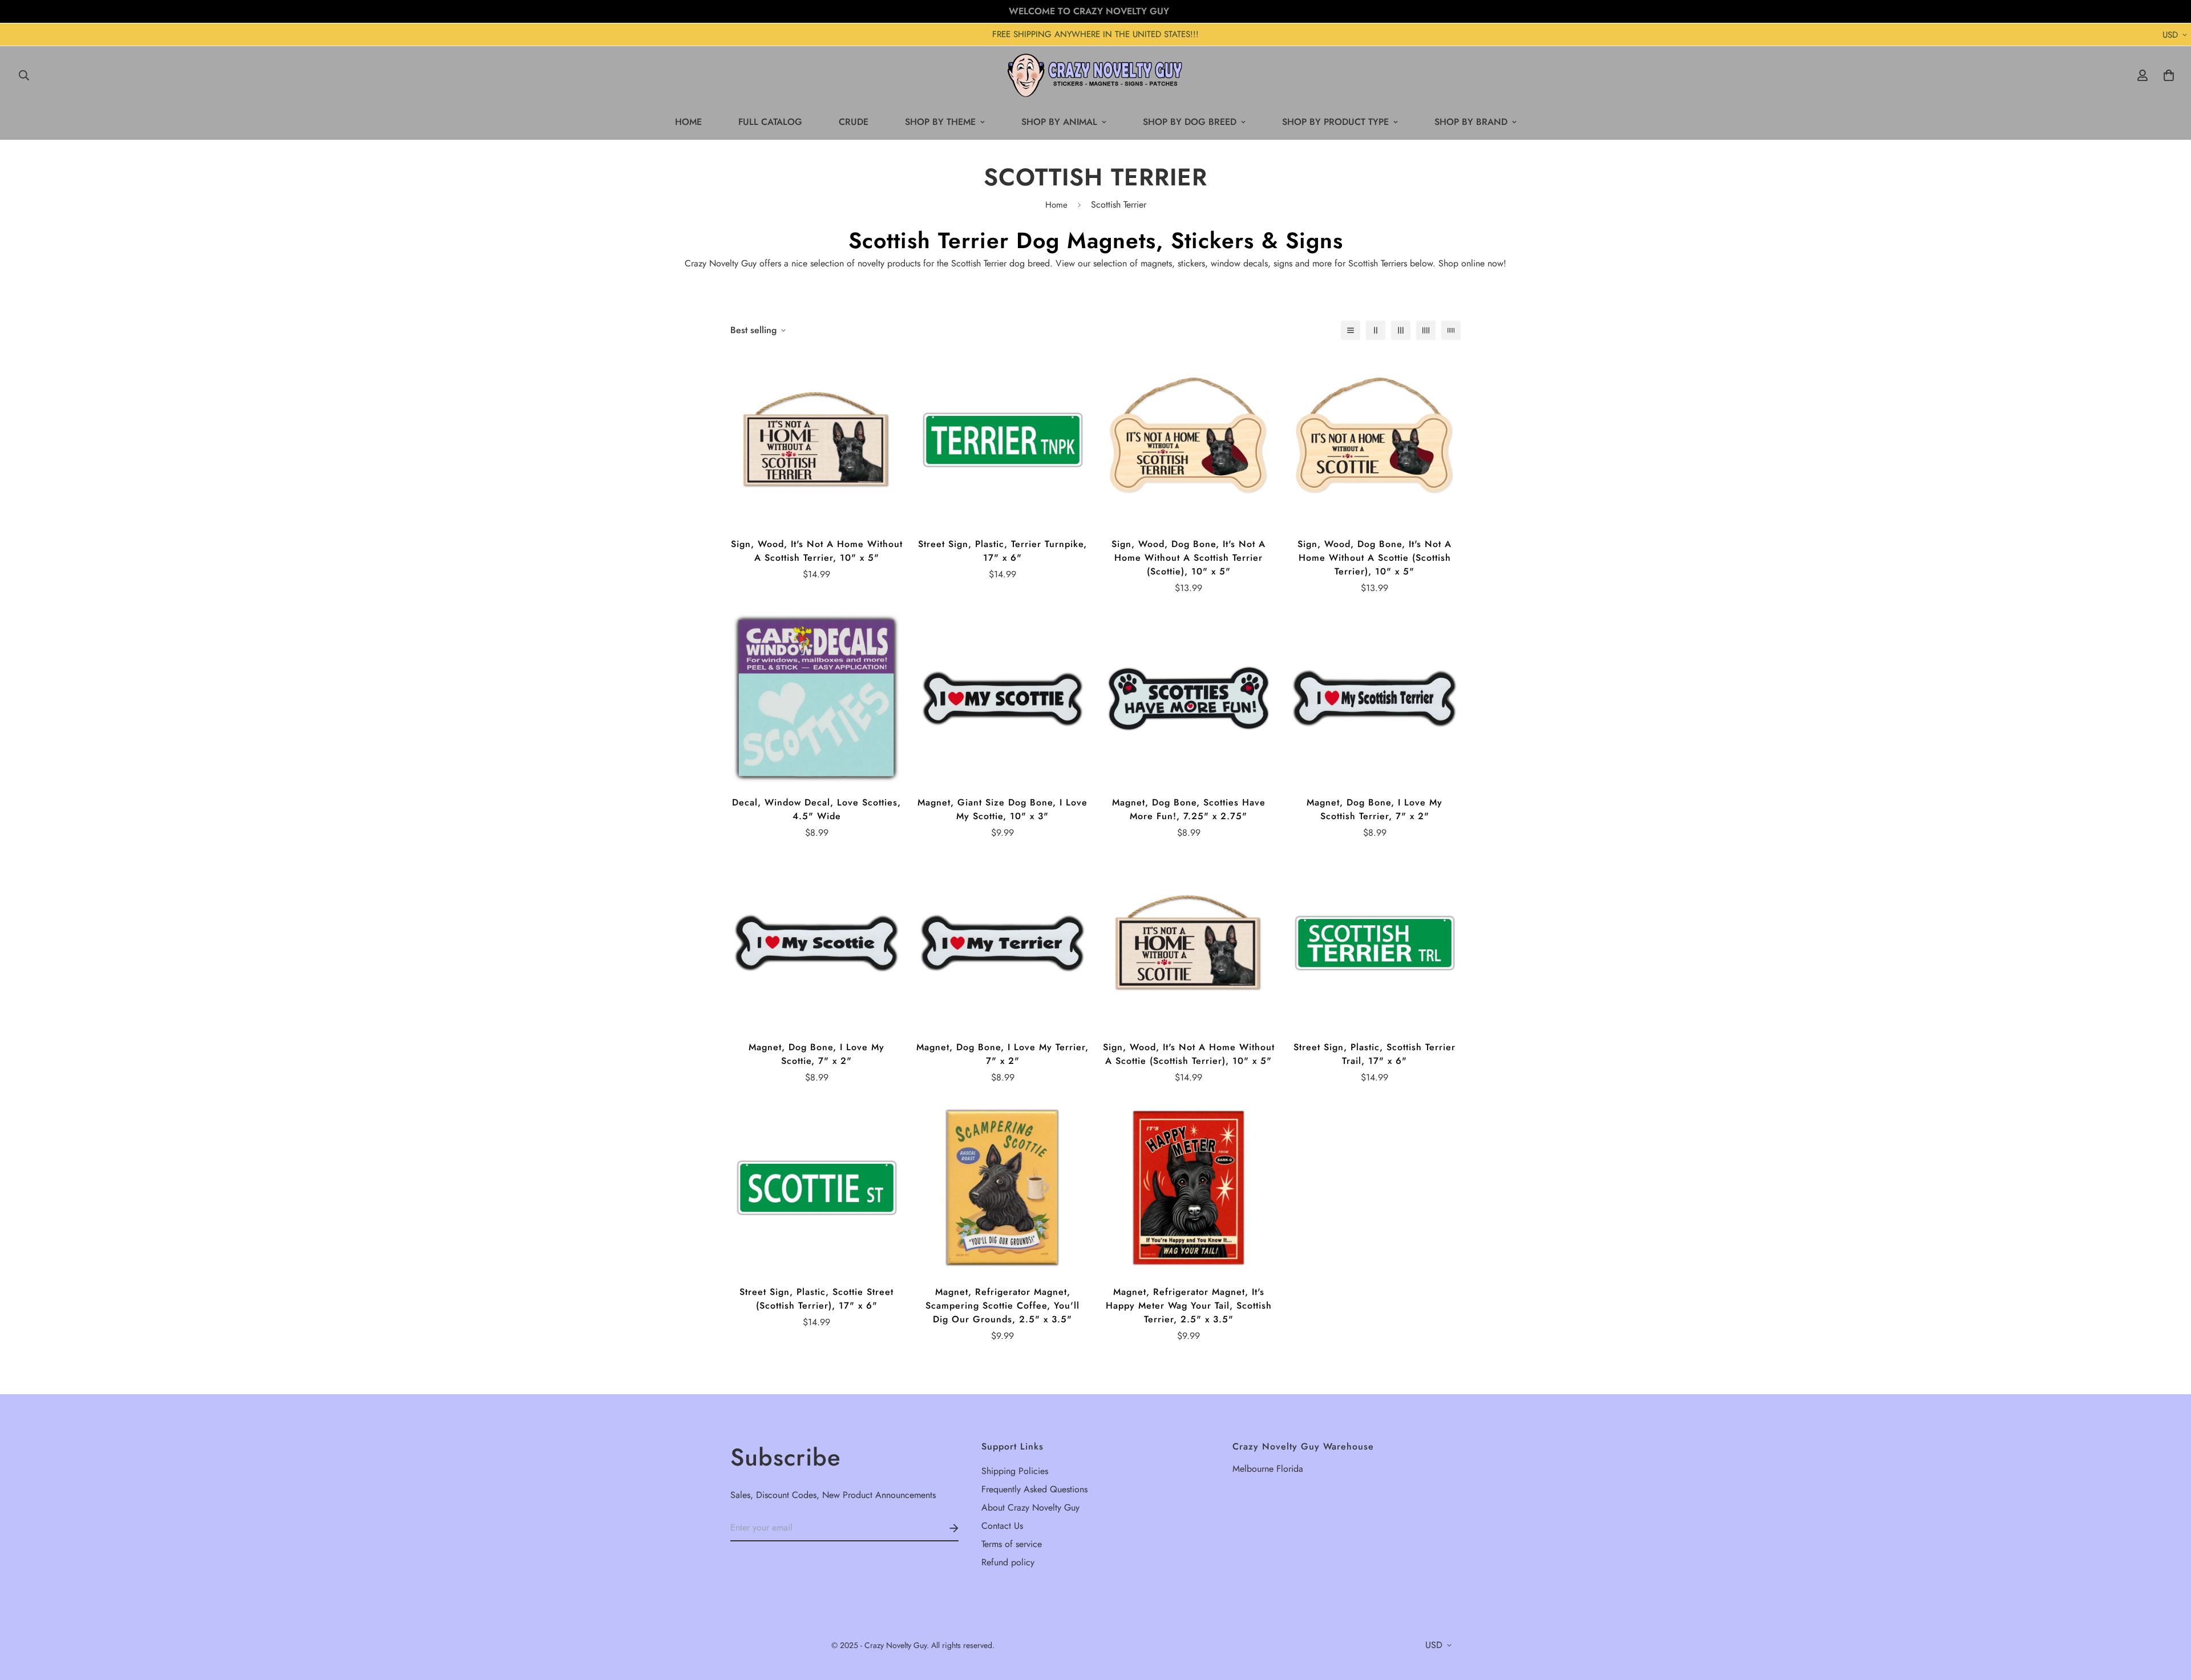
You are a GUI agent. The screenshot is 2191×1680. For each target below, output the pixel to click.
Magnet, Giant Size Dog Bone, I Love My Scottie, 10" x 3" (1002, 809)
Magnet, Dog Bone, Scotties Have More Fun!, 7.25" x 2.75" (1189, 809)
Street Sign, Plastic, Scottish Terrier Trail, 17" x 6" (1375, 1054)
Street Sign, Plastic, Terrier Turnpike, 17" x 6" (1002, 551)
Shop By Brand (1471, 122)
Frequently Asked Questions (1034, 1489)
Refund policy (1008, 1562)
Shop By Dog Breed (1190, 122)
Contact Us (1002, 1526)
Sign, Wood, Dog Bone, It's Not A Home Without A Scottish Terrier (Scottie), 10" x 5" (1189, 558)
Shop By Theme (940, 122)
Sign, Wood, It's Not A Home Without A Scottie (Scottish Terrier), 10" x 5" (1189, 1054)
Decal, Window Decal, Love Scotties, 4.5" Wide (816, 809)
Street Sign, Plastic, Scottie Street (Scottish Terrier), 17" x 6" (816, 1299)
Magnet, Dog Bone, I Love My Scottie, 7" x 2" (816, 1054)
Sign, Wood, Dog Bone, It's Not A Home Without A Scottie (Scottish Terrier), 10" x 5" (1375, 558)
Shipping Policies (1015, 1471)
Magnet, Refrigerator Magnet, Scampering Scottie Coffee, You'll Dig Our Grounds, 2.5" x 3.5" (1002, 1305)
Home (688, 122)
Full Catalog (770, 122)
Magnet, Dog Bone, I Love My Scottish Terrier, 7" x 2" (1375, 809)
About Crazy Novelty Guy (1030, 1507)
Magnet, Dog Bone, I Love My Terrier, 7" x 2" (1002, 1054)
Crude (854, 122)
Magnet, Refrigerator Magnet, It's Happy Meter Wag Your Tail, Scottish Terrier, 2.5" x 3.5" (1189, 1305)
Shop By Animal (1059, 122)
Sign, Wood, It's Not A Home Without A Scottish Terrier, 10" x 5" (817, 551)
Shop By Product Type (1335, 122)
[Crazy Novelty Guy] (1096, 75)
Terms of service (1012, 1544)
